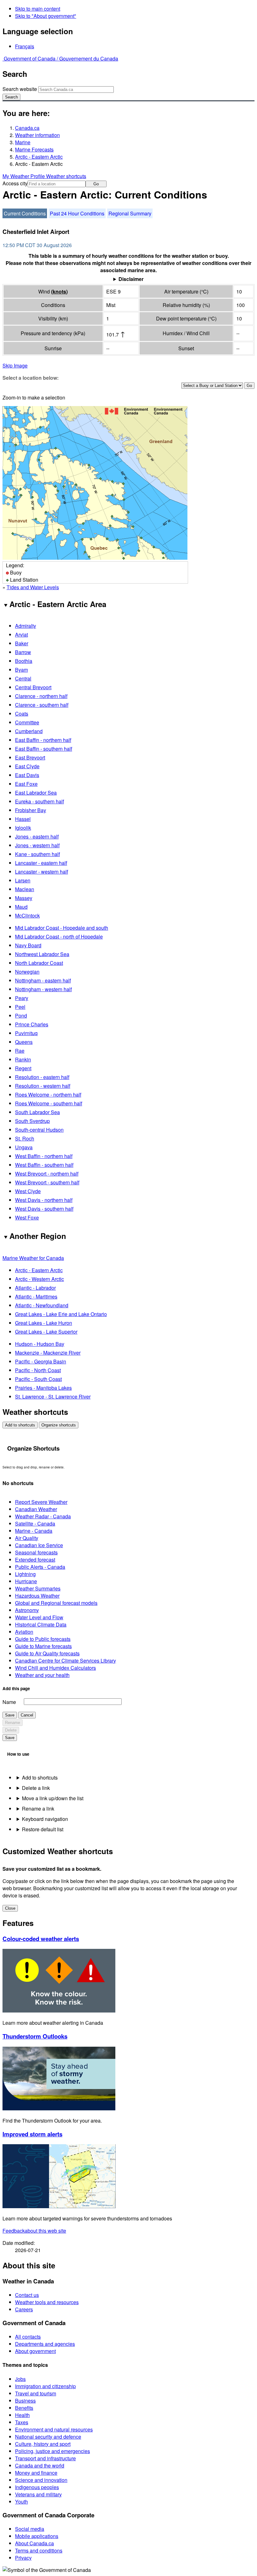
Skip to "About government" (46, 16)
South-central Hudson (39, 1130)
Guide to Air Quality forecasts (47, 1653)
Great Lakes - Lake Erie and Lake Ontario (61, 1314)
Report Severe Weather (41, 1502)
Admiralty (26, 626)
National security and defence (48, 2437)
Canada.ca (27, 128)
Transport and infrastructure (45, 2458)
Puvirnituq (26, 1033)
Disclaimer (131, 279)
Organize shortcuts (59, 1425)
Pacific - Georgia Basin (41, 1361)
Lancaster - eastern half (41, 863)
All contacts (28, 2337)
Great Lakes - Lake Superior (46, 1332)
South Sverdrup (32, 1121)
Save (10, 1715)
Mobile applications (37, 2536)
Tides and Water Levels (33, 587)
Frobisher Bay (31, 810)
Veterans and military (38, 2494)
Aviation (24, 1632)
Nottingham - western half (43, 989)
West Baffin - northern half (44, 1156)
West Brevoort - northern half (47, 1174)
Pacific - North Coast (38, 1370)
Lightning (25, 1574)
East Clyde (27, 766)
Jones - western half (37, 845)
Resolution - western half (43, 1086)
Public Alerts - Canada (40, 1567)
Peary (22, 998)
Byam (21, 670)
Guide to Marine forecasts (43, 1646)
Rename (13, 1723)
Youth (21, 2502)
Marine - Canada (34, 1531)
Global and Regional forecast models (56, 1603)
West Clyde (28, 1191)
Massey (24, 898)
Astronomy (27, 1610)
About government (35, 2351)
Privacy (23, 2558)
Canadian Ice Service (39, 1545)
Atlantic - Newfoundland (42, 1305)
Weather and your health (42, 1675)
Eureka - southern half (39, 801)
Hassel (23, 819)
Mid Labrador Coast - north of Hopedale (59, 936)
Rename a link (38, 1809)
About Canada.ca (34, 2543)
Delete (11, 1730)
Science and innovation (41, 2480)
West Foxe (27, 1217)
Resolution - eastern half (42, 1077)
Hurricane (26, 1581)
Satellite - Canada (35, 1523)
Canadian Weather (36, 1509)
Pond (21, 1016)
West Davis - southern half (44, 1209)
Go (96, 184)
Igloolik (23, 828)
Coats (22, 714)
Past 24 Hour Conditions (77, 213)
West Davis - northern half (44, 1200)
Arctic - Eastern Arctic (39, 157)
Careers (24, 2309)
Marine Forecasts (34, 149)
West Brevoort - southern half (47, 1182)
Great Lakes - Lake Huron (44, 1323)
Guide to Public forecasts (43, 1639)
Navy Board (28, 945)
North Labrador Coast (39, 963)
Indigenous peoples (37, 2487)
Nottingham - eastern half (43, 980)
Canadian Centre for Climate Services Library (66, 1661)
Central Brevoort (33, 687)
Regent (23, 1068)
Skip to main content (38, 9)
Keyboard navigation (45, 1819)
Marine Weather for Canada (33, 1258)
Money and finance (36, 2473)
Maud (21, 907)
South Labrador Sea (37, 1112)
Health (22, 2415)
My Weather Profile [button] (24, 176)
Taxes (22, 2422)
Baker (22, 643)
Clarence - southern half (42, 705)
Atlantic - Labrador (35, 1288)
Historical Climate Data (41, 1624)
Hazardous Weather (37, 1596)
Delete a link (36, 1788)
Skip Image (15, 365)
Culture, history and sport (43, 2444)
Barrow (23, 652)
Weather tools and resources (47, 2302)
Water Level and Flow (39, 1617)
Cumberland (29, 731)
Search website (20, 89)
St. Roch (25, 1138)
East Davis (27, 775)
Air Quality (27, 1538)
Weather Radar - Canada (43, 1516)
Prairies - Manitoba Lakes (43, 1388)
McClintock (27, 915)
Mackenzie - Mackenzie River (48, 1353)
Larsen (23, 880)
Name (9, 1702)
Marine (23, 142)
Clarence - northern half (41, 696)
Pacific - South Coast (38, 1379)
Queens (24, 1042)
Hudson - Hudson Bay (40, 1344)
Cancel (27, 1715)
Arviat (21, 635)
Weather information (37, 135)
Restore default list (43, 1829)
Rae (20, 1051)
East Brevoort (30, 757)
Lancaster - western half (42, 872)
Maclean (25, 889)
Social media (30, 2529)
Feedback (34, 2231)
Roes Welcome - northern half (48, 1095)
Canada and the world (40, 2465)
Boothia (24, 661)
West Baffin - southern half (44, 1165)
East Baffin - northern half (43, 740)
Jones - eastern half (37, 836)
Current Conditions (25, 213)
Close (10, 1908)
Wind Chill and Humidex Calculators (55, 1668)
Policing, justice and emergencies (52, 2451)
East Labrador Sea (36, 793)
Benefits (24, 2408)
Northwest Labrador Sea (42, 954)
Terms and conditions (39, 2550)
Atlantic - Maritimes (36, 1296)
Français (25, 46)
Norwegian (27, 972)
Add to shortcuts (20, 1425)
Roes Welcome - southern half (49, 1103)
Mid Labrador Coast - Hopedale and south (62, 928)
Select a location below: (31, 378)
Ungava (24, 1147)
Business (25, 2401)
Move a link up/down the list (53, 1798)
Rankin (23, 1059)
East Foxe (26, 784)
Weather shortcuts (66, 176)
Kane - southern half (37, 854)
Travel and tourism (36, 2393)
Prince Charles (32, 1024)
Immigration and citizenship (45, 2386)
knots (59, 291)
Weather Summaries (38, 1588)
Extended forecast (35, 1560)
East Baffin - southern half (44, 749)
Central (23, 678)
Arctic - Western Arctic (39, 1279)
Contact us (27, 2295)
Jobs (20, 2379)
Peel (20, 1007)
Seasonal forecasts (36, 1552)
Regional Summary (130, 213)
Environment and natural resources (54, 2429)
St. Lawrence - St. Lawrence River (53, 1396)
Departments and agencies (45, 2344)
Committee (27, 722)
